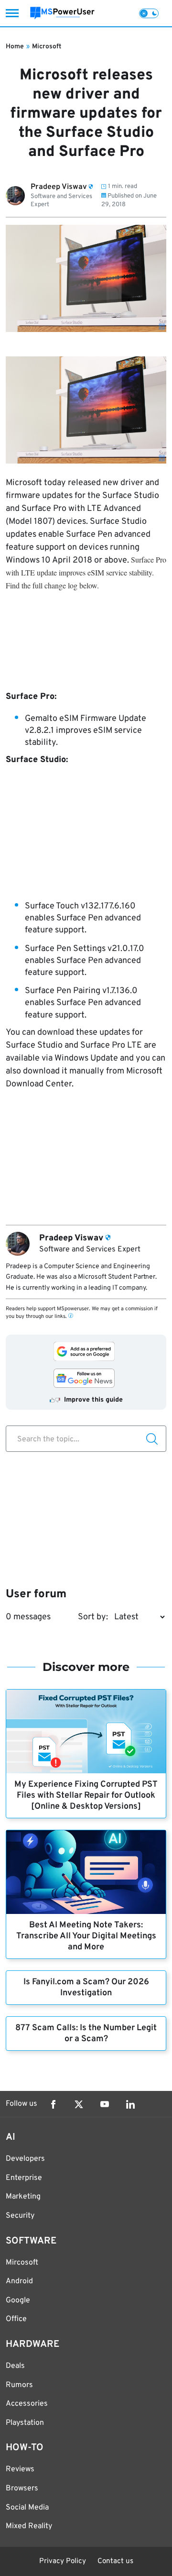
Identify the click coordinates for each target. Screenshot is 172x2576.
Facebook (53, 2104)
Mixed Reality (29, 2526)
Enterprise (24, 2178)
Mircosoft (22, 2263)
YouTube (105, 2104)
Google (18, 2300)
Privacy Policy (63, 2561)
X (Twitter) (79, 2104)
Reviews (20, 2469)
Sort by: (93, 1617)
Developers (25, 2159)
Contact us (115, 2561)
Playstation (25, 2423)
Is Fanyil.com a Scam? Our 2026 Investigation (86, 1988)
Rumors (19, 2385)
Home (15, 47)
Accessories (27, 2404)
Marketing (23, 2197)
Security (20, 2216)
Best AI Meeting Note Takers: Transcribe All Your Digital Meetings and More (86, 1936)
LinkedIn (130, 2104)
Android (19, 2281)
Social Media (27, 2508)
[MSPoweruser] (62, 13)
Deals (15, 2366)
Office (16, 2319)
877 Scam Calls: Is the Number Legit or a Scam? (86, 2034)
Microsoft (47, 47)
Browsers (22, 2488)
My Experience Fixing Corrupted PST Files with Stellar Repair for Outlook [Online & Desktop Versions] (86, 1796)
